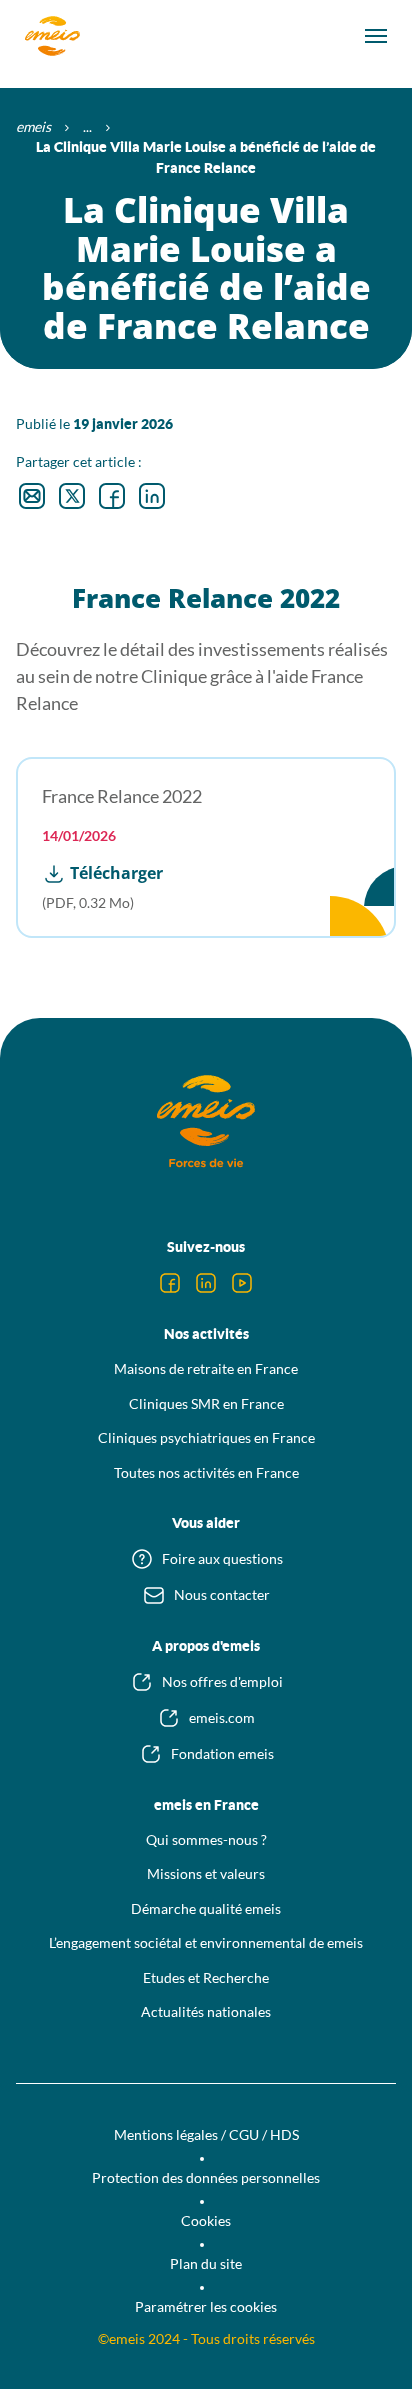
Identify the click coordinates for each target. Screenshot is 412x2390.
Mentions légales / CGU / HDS (206, 2134)
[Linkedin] (206, 1283)
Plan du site (206, 2263)
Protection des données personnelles (206, 2177)
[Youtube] (242, 1283)
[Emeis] (52, 36)
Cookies (206, 2220)
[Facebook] (170, 1283)
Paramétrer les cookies (206, 2306)
